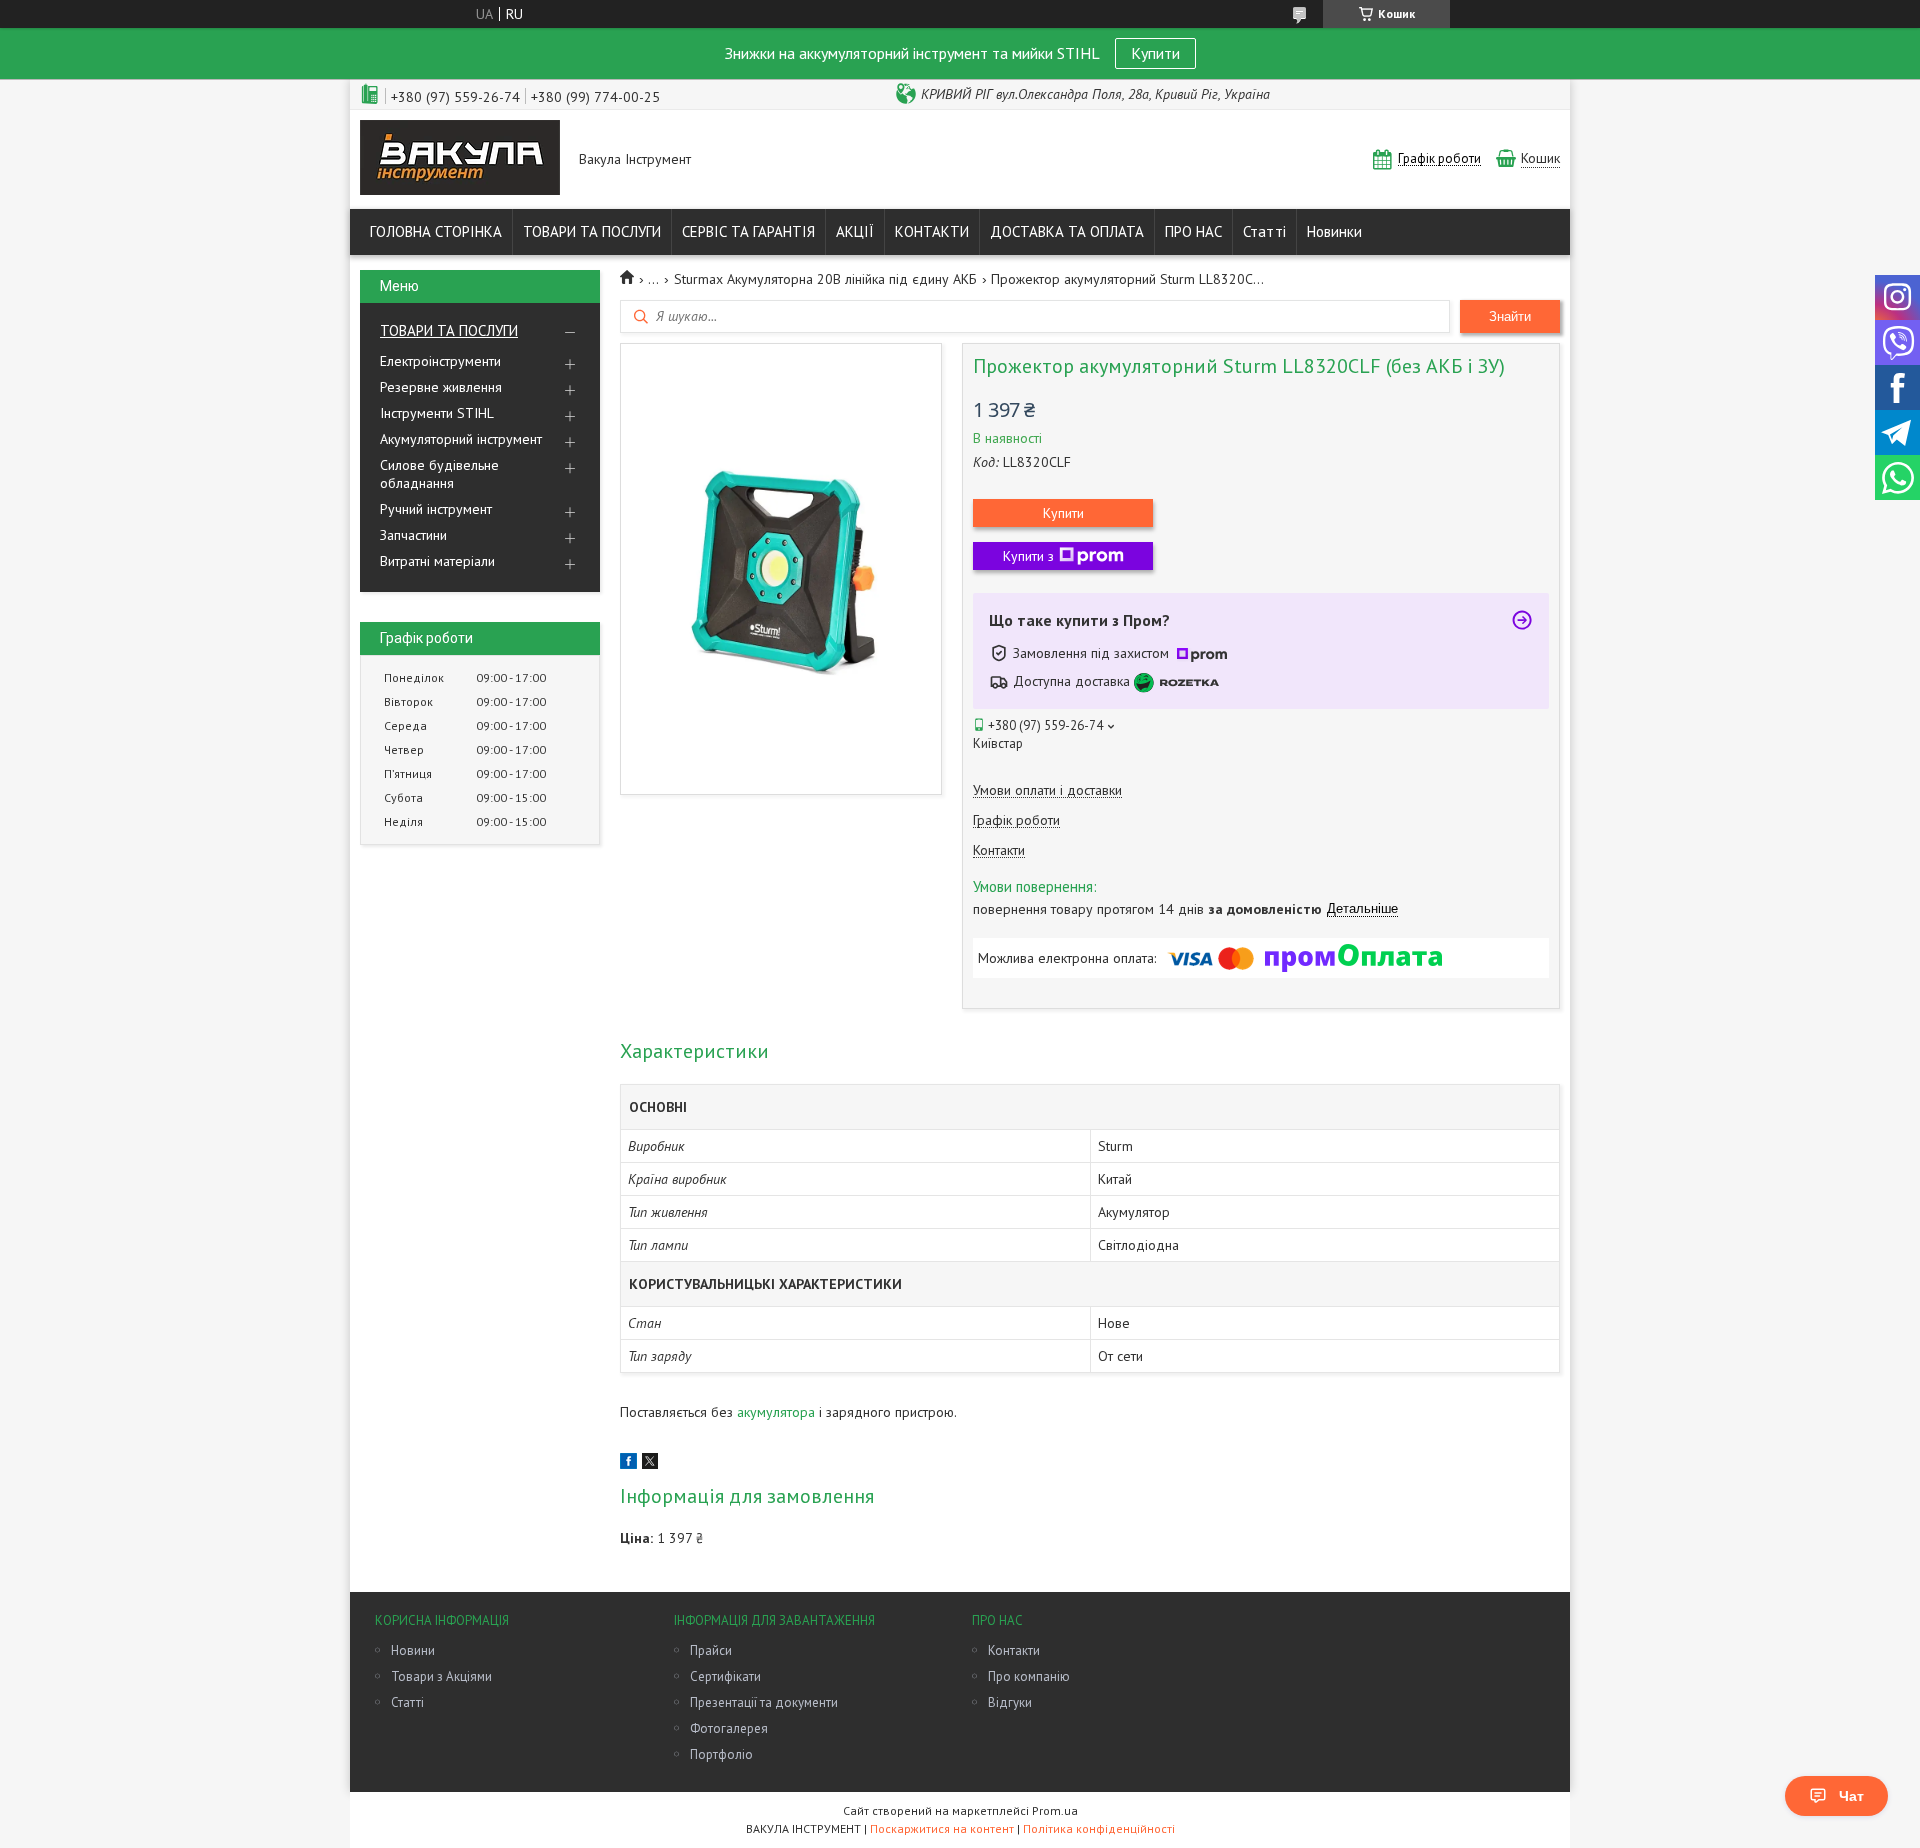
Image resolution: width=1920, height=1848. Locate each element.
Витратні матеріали (437, 561)
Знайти (1510, 316)
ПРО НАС (1193, 231)
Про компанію (1029, 1676)
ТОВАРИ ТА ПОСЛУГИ (592, 231)
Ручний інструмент (436, 509)
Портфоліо (721, 1754)
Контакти (1014, 1650)
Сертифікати (725, 1676)
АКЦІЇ (855, 231)
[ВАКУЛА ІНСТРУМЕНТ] (460, 159)
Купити (1155, 53)
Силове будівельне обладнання (439, 474)
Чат (1851, 1796)
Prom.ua (1055, 1810)
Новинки (1334, 231)
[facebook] (628, 1464)
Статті (1264, 231)
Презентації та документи (764, 1702)
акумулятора (776, 1412)
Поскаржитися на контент (942, 1828)
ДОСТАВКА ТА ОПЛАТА (1067, 231)
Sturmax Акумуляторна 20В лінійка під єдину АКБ (825, 279)
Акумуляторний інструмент (461, 439)
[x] (650, 1464)
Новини (413, 1650)
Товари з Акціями (441, 1676)
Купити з (1028, 556)
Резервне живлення (441, 387)
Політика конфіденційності (1099, 1828)
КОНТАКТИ (932, 231)
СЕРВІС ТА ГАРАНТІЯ (748, 231)
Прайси (711, 1650)
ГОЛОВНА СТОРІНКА (436, 231)
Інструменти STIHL (437, 413)
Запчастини (413, 535)
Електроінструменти (440, 361)
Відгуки (1010, 1702)
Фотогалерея (729, 1728)
